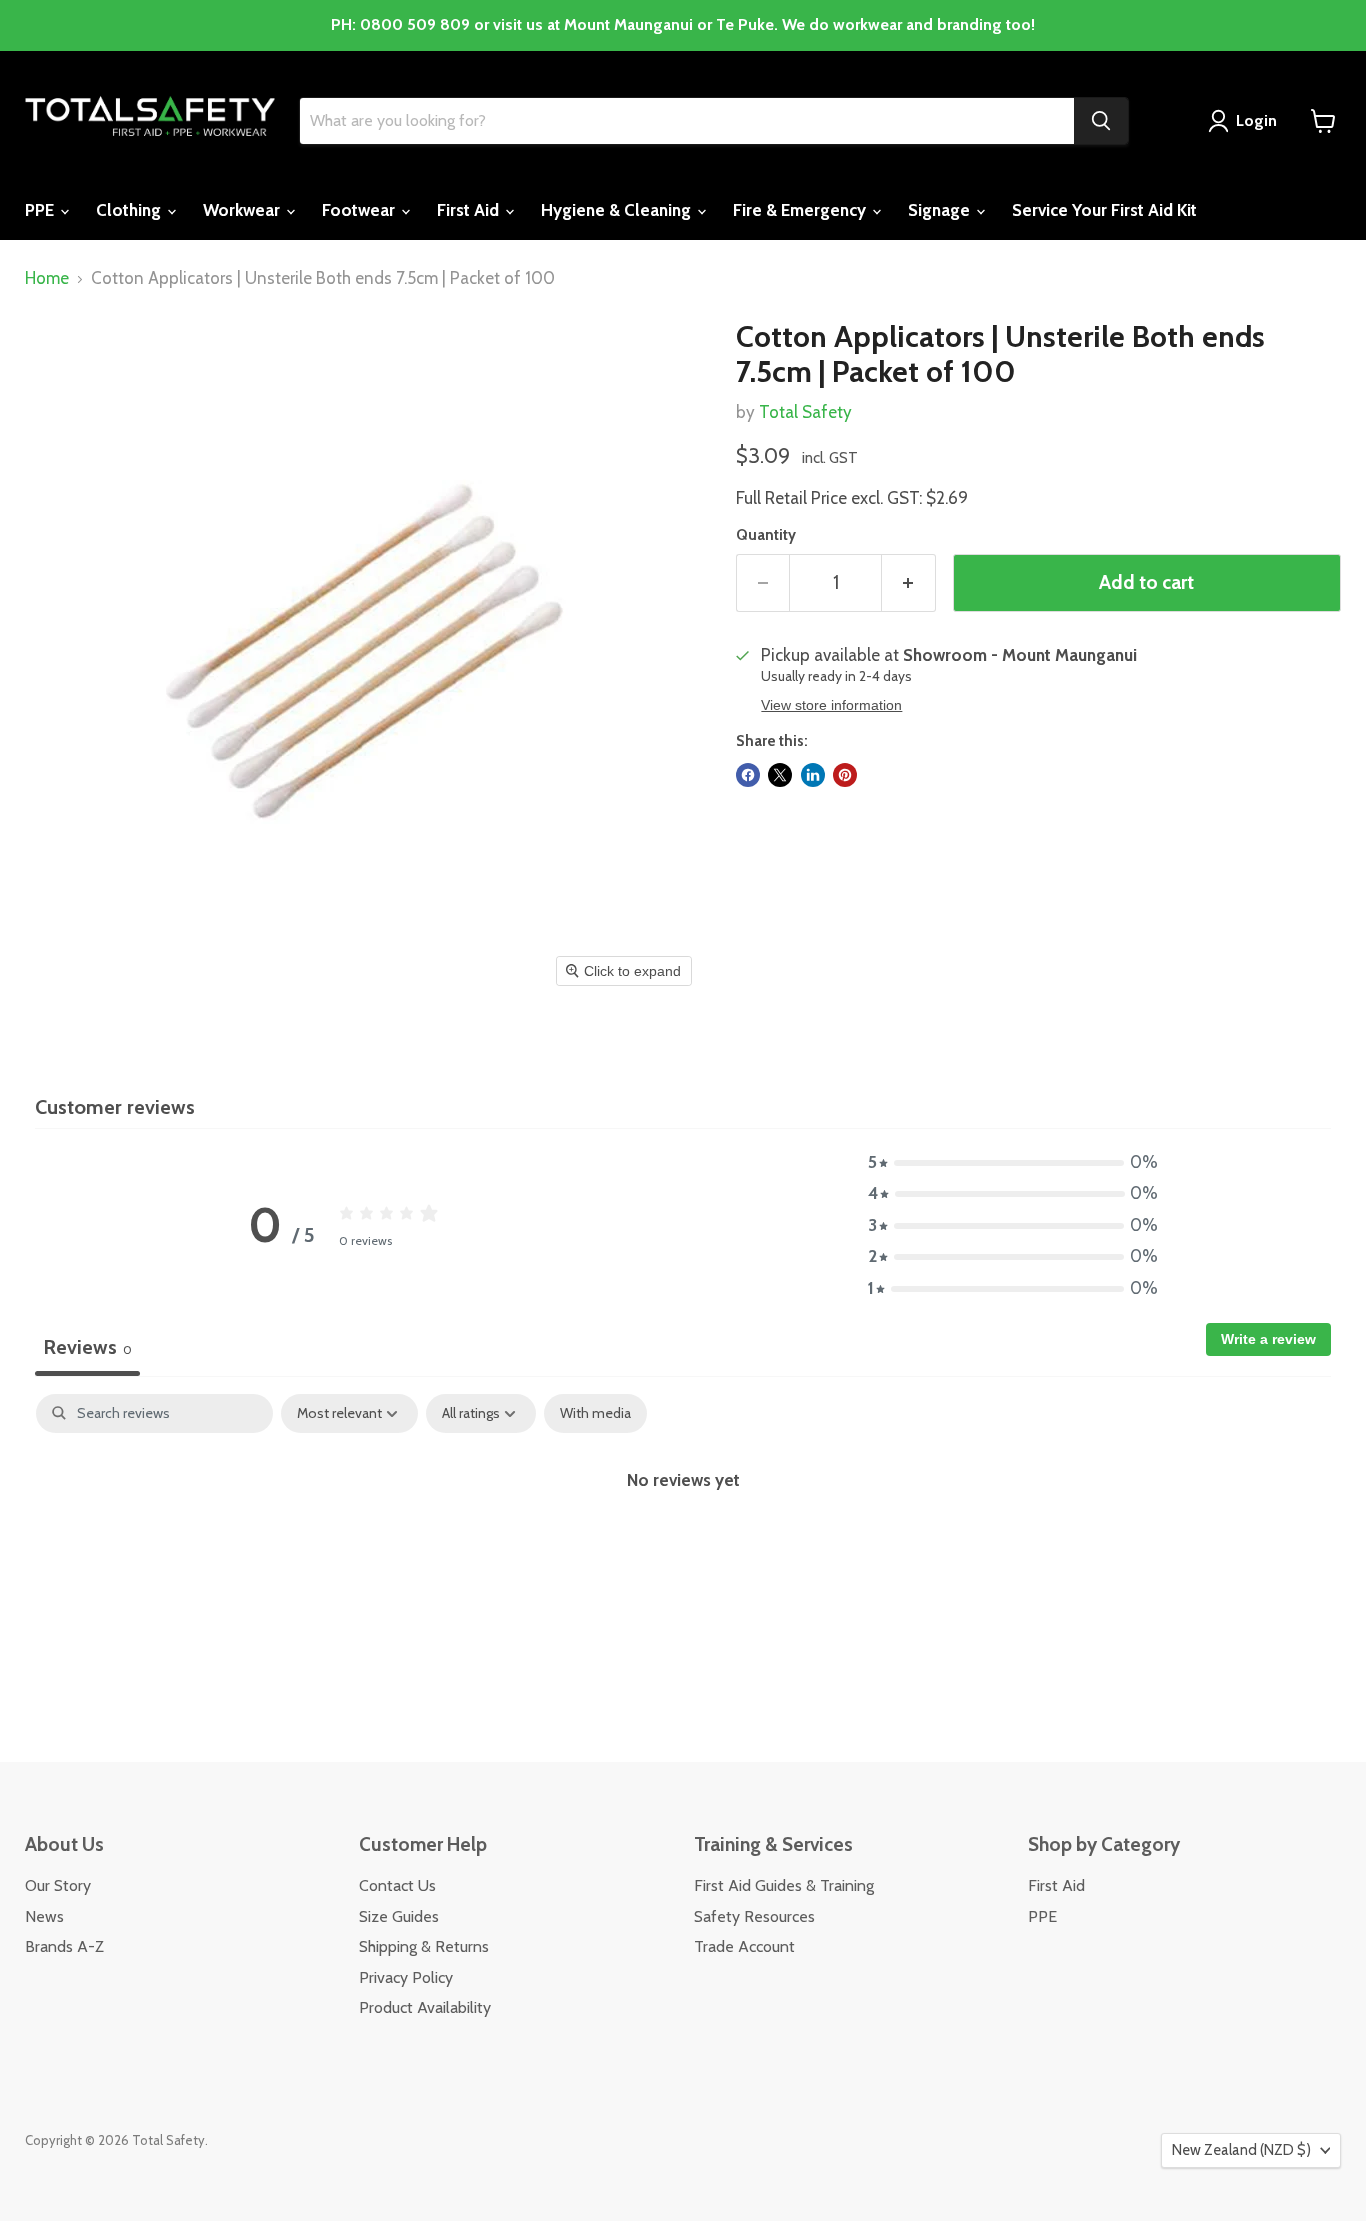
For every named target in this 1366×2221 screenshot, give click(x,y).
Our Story (58, 1885)
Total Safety (805, 412)
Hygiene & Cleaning (618, 210)
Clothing (130, 210)
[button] (1013, 1163)
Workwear (243, 210)
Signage (941, 210)
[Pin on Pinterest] (845, 775)
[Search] (1101, 121)
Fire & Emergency (801, 210)
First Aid (470, 210)
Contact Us (397, 1885)
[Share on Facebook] (748, 775)
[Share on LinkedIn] (813, 775)
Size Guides (399, 1916)
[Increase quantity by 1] (909, 583)
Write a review (1268, 1339)
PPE (41, 210)
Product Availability (425, 2007)
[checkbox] (595, 1413)
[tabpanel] (683, 1546)
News (44, 1916)
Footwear (360, 210)
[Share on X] (780, 775)
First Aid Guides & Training (784, 1885)
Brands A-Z (64, 1946)
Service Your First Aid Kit (1104, 210)
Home (47, 278)
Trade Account (744, 1946)
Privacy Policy (406, 1977)
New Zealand (1241, 2150)
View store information (831, 705)
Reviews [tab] (87, 1347)
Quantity (766, 535)
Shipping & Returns (424, 1946)
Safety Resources (754, 1916)
